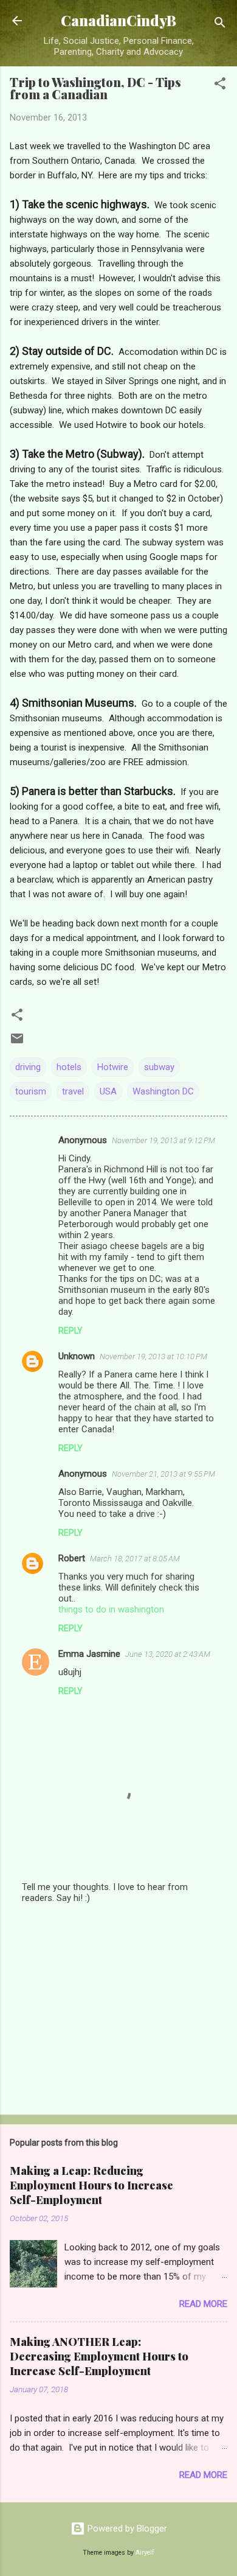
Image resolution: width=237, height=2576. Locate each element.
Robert (72, 1558)
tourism (31, 1091)
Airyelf (145, 2553)
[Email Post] (17, 1043)
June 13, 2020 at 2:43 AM (168, 1654)
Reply (70, 1331)
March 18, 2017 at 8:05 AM (135, 1559)
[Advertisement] (118, 2010)
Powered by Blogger (126, 2529)
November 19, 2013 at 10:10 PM (153, 1356)
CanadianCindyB (118, 20)
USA (108, 1091)
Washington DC (163, 1091)
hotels (69, 1067)
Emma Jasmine (89, 1654)
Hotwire (113, 1067)
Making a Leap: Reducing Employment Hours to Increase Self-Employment (91, 2185)
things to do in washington (111, 1609)
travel (73, 1091)
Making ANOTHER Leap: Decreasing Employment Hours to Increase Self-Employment (99, 2356)
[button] (220, 86)
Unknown (77, 1356)
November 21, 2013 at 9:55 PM (163, 1474)
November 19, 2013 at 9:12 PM (163, 1140)
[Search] (220, 25)
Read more (203, 2304)
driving (28, 1067)
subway (159, 1067)
